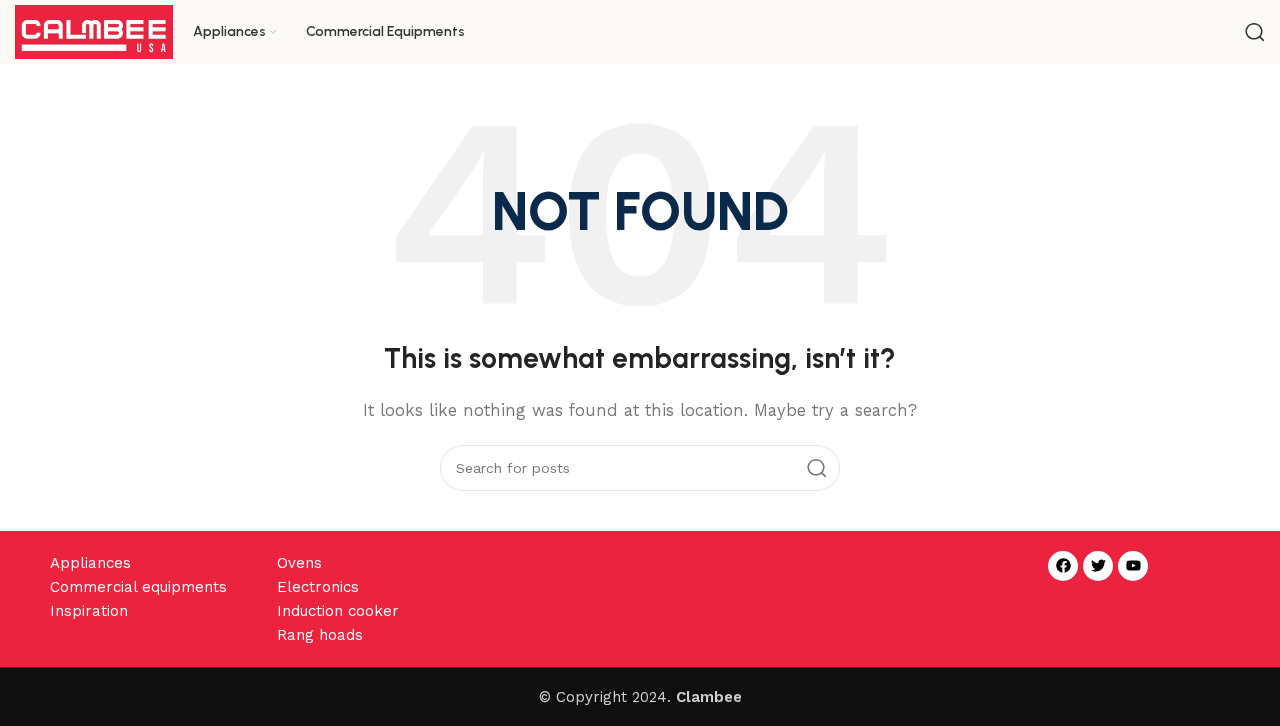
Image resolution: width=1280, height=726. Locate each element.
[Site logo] (94, 31)
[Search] (1255, 32)
